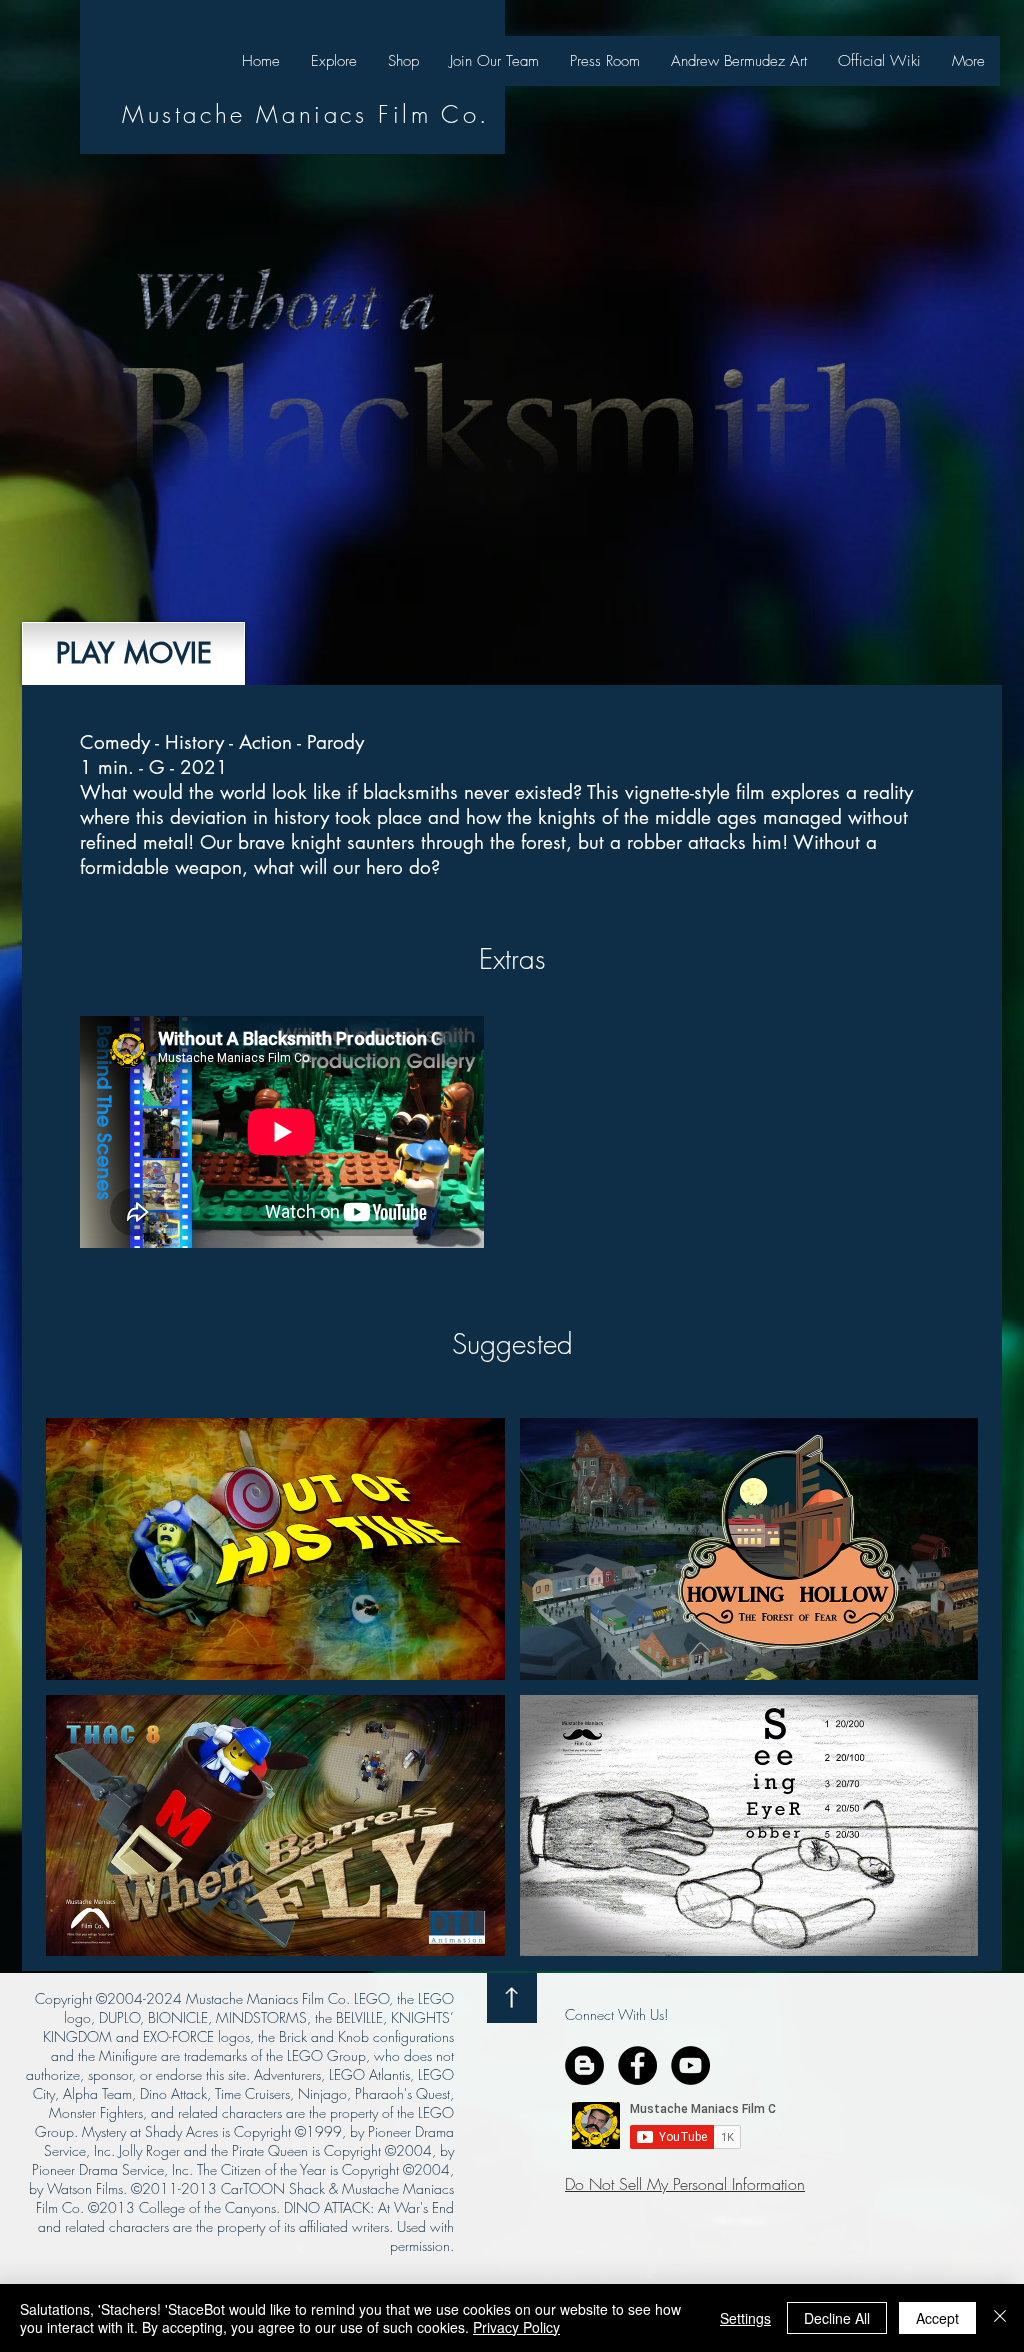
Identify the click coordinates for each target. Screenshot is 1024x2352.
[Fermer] (1000, 2318)
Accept (937, 2318)
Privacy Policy (516, 2327)
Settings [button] (745, 2318)
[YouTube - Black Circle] (690, 2065)
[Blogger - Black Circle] (584, 2065)
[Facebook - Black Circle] (637, 2065)
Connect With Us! (616, 2014)
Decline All (837, 2318)
